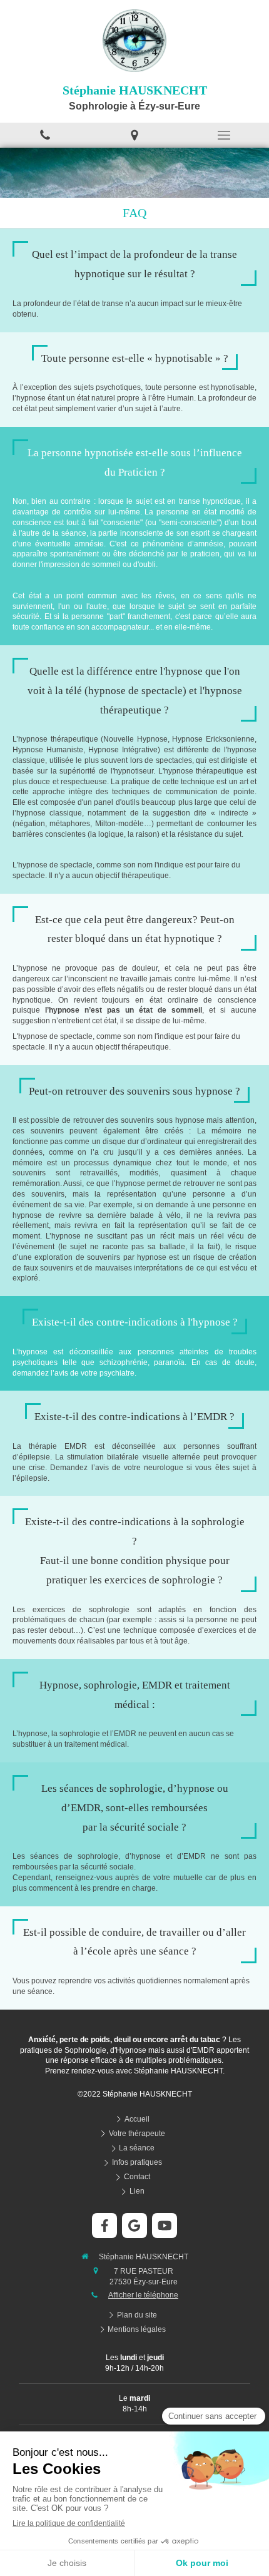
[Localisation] (134, 135)
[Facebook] (104, 2226)
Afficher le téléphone (143, 2295)
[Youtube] (165, 2226)
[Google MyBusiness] (134, 2226)
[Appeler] (45, 135)
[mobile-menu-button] (224, 135)
